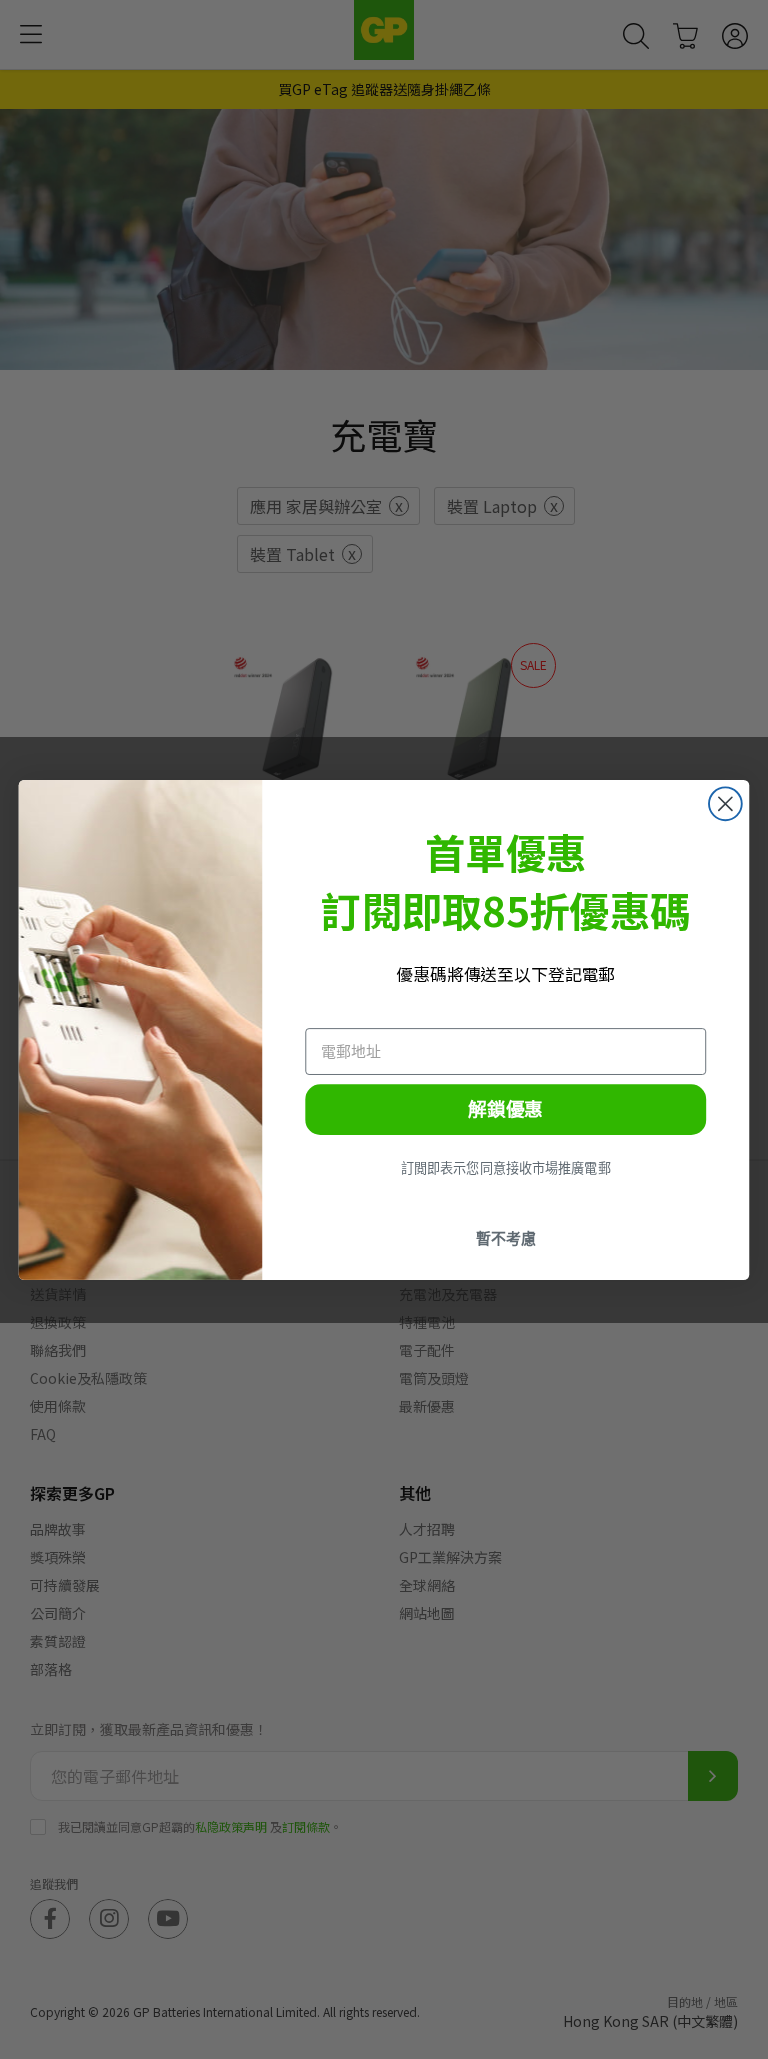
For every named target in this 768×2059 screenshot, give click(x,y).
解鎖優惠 (505, 1109)
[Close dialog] (725, 803)
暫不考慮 (506, 1238)
